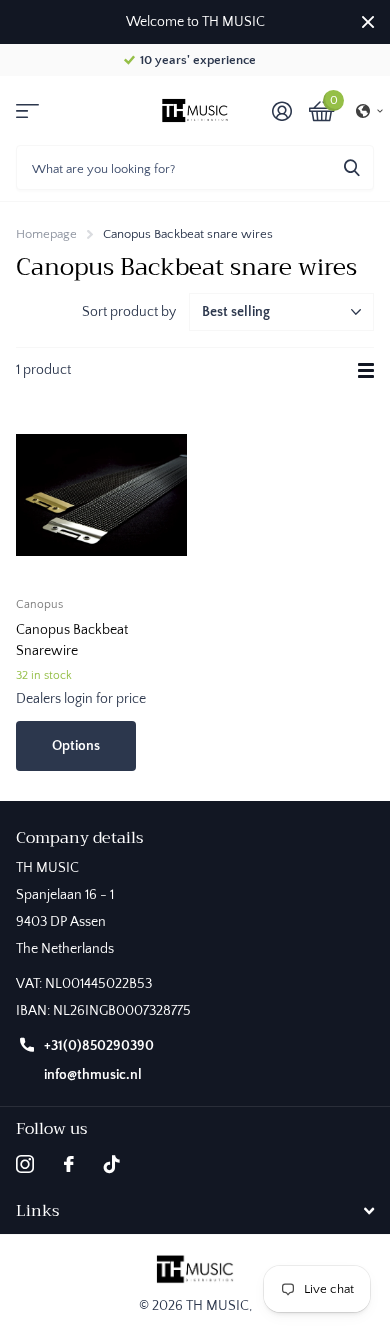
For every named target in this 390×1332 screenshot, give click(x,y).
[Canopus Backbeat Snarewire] (101, 495)
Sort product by (129, 312)
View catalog (27, 110)
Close (368, 22)
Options (76, 746)
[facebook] (69, 1164)
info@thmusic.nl (93, 1075)
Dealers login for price (81, 699)
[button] (370, 111)
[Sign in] (281, 111)
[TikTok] (112, 1164)
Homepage (46, 234)
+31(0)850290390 (99, 1046)
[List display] (366, 371)
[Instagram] (25, 1164)
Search (352, 167)
